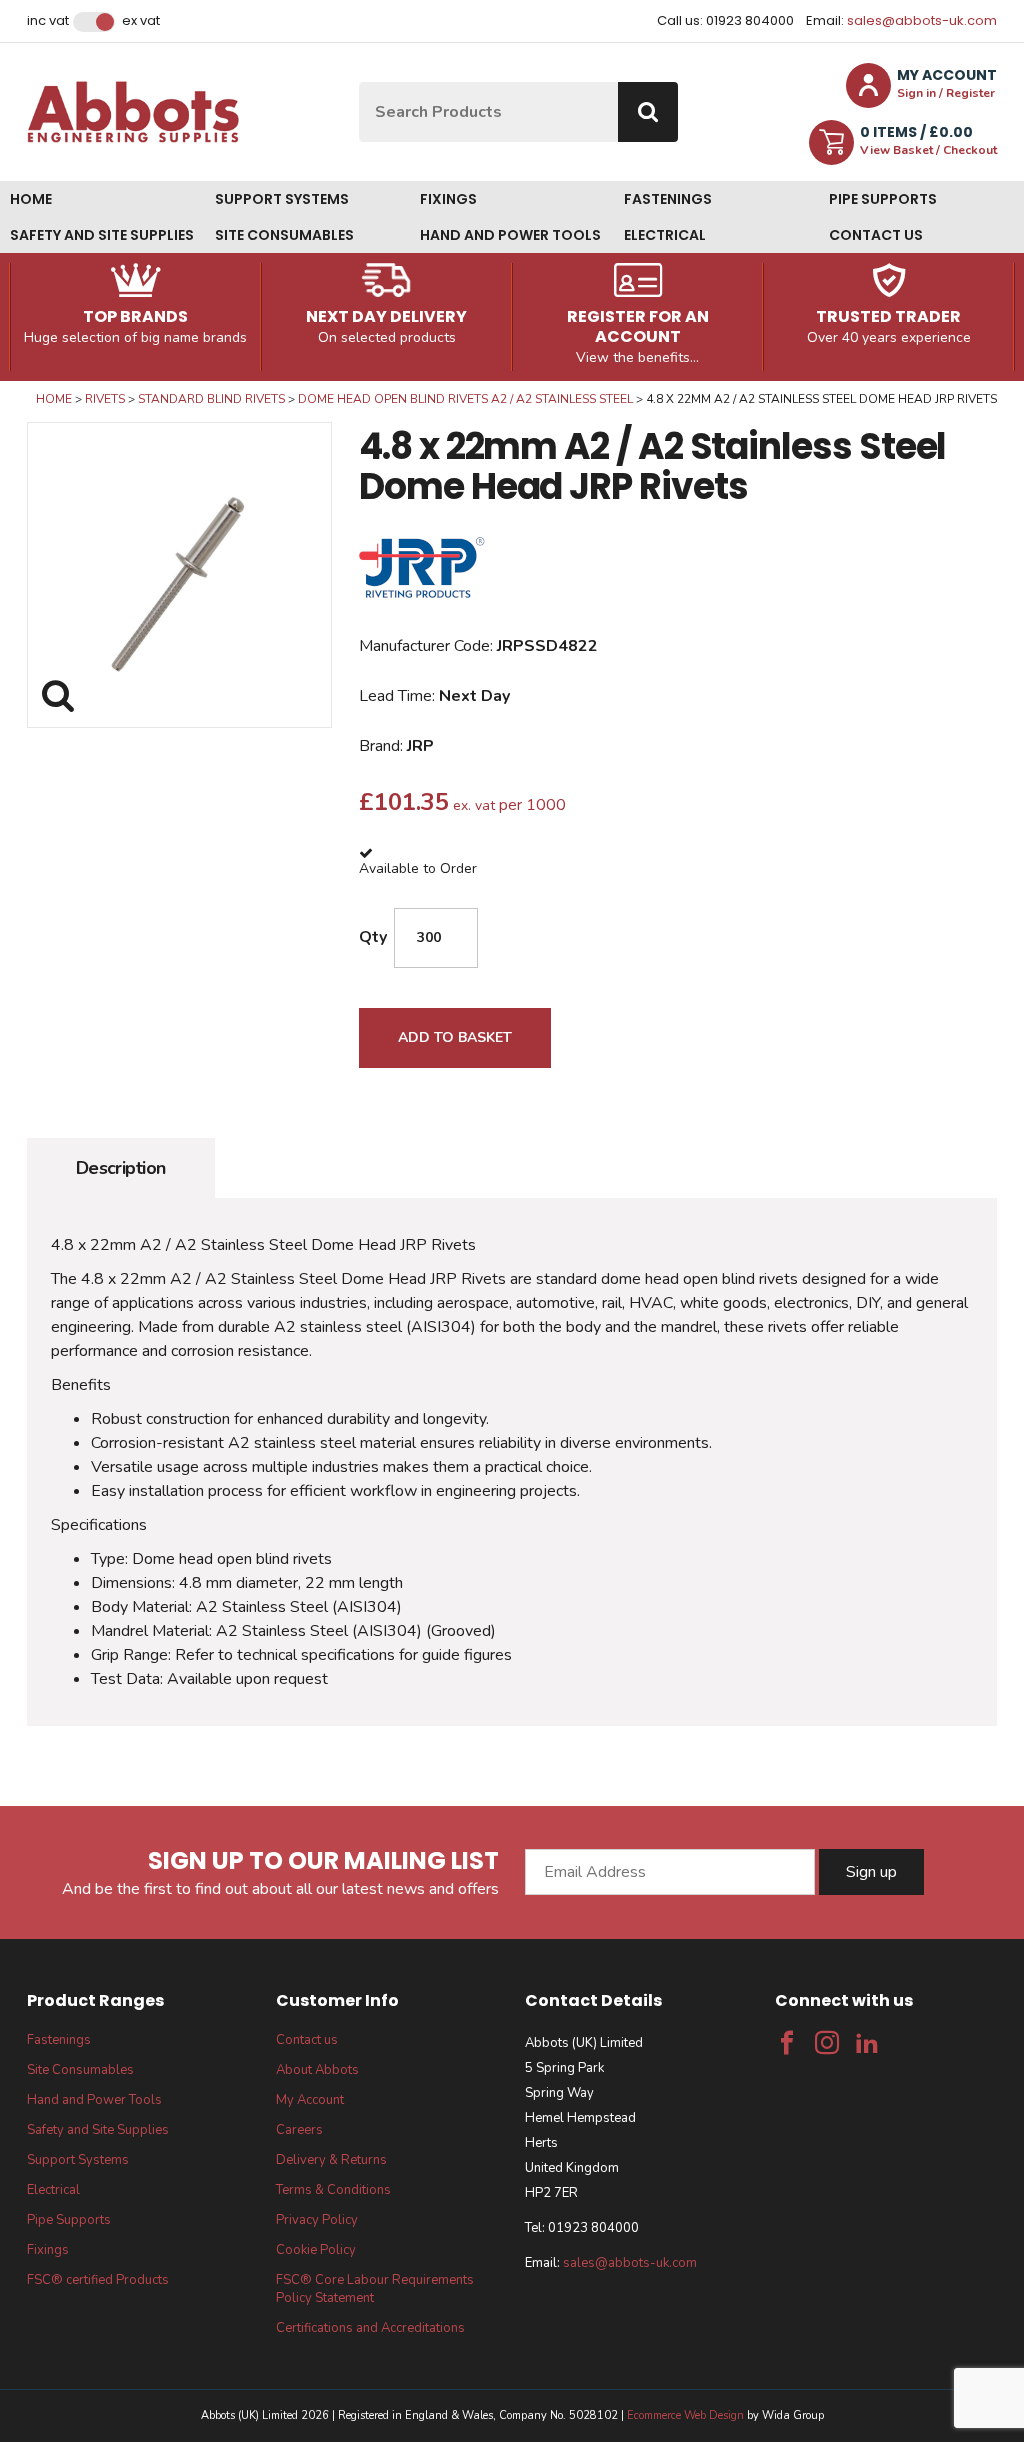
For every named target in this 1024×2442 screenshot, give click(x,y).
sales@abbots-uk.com (922, 20)
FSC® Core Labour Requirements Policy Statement (375, 2289)
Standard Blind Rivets (211, 399)
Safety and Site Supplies (102, 235)
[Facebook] (787, 2043)
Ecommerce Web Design (685, 2415)
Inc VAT (48, 21)
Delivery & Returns (331, 2160)
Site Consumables (284, 235)
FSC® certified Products (98, 2280)
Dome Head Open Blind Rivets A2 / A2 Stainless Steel (465, 399)
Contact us (876, 235)
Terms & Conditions (333, 2190)
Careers (299, 2130)
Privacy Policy (317, 2220)
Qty (373, 937)
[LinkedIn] (867, 2043)
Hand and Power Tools (510, 235)
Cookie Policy (316, 2250)
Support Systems (282, 199)
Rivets (105, 399)
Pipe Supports (883, 199)
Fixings (448, 199)
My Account (310, 2100)
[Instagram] (827, 2043)
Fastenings (668, 199)
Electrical (665, 235)
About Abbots (317, 2070)
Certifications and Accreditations (370, 2328)
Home (31, 199)
